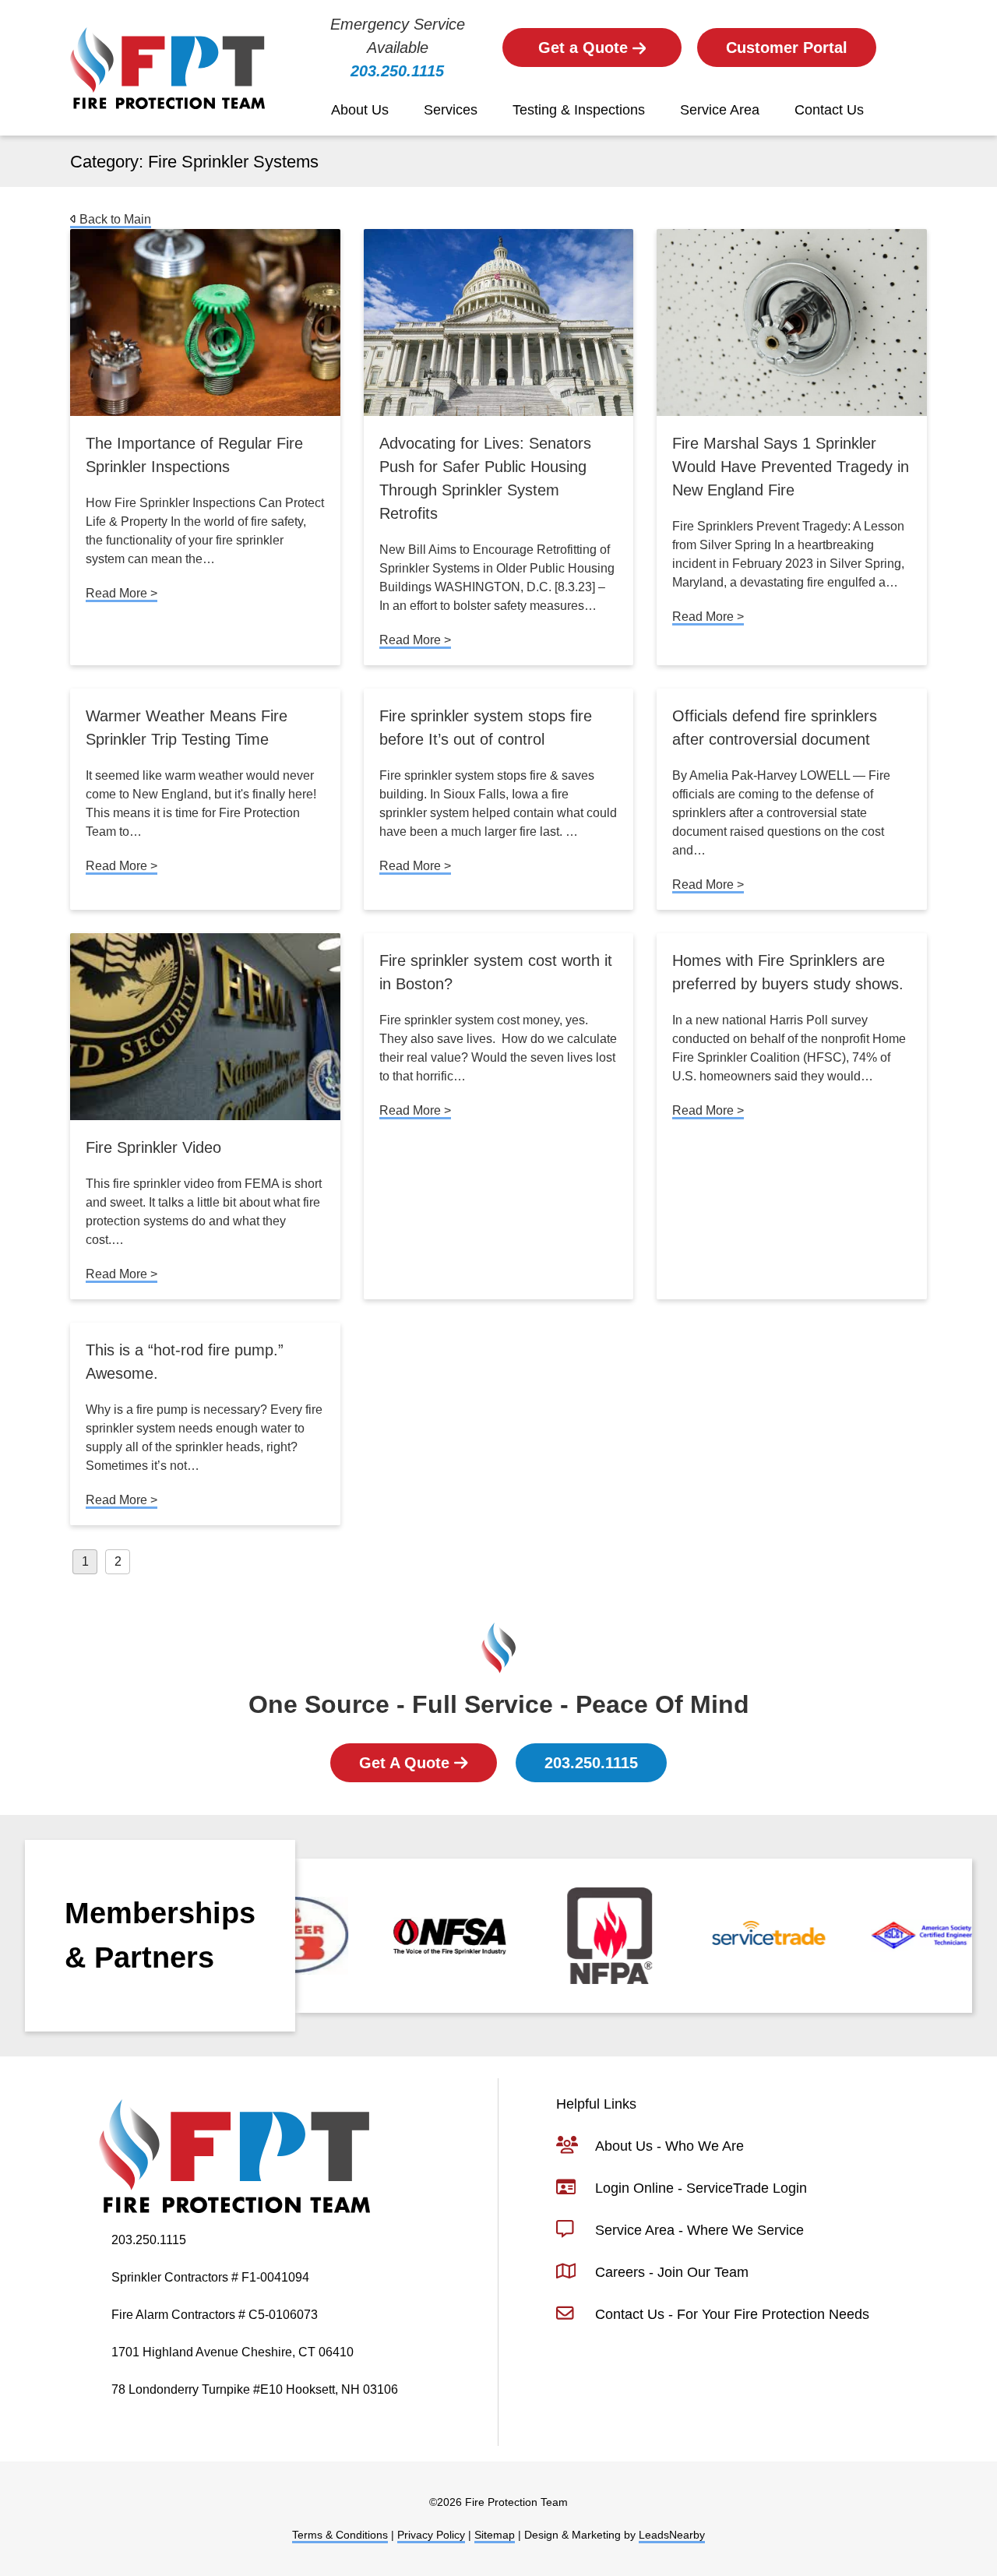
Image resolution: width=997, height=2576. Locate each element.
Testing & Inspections (579, 110)
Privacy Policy (431, 2535)
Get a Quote (585, 48)
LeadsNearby (672, 2535)
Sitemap (495, 2535)
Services (451, 110)
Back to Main (114, 219)
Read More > (122, 593)
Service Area (720, 110)
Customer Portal (787, 48)
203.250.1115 (397, 71)
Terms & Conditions (340, 2535)
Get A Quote (407, 1763)
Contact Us (829, 110)
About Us (360, 110)
